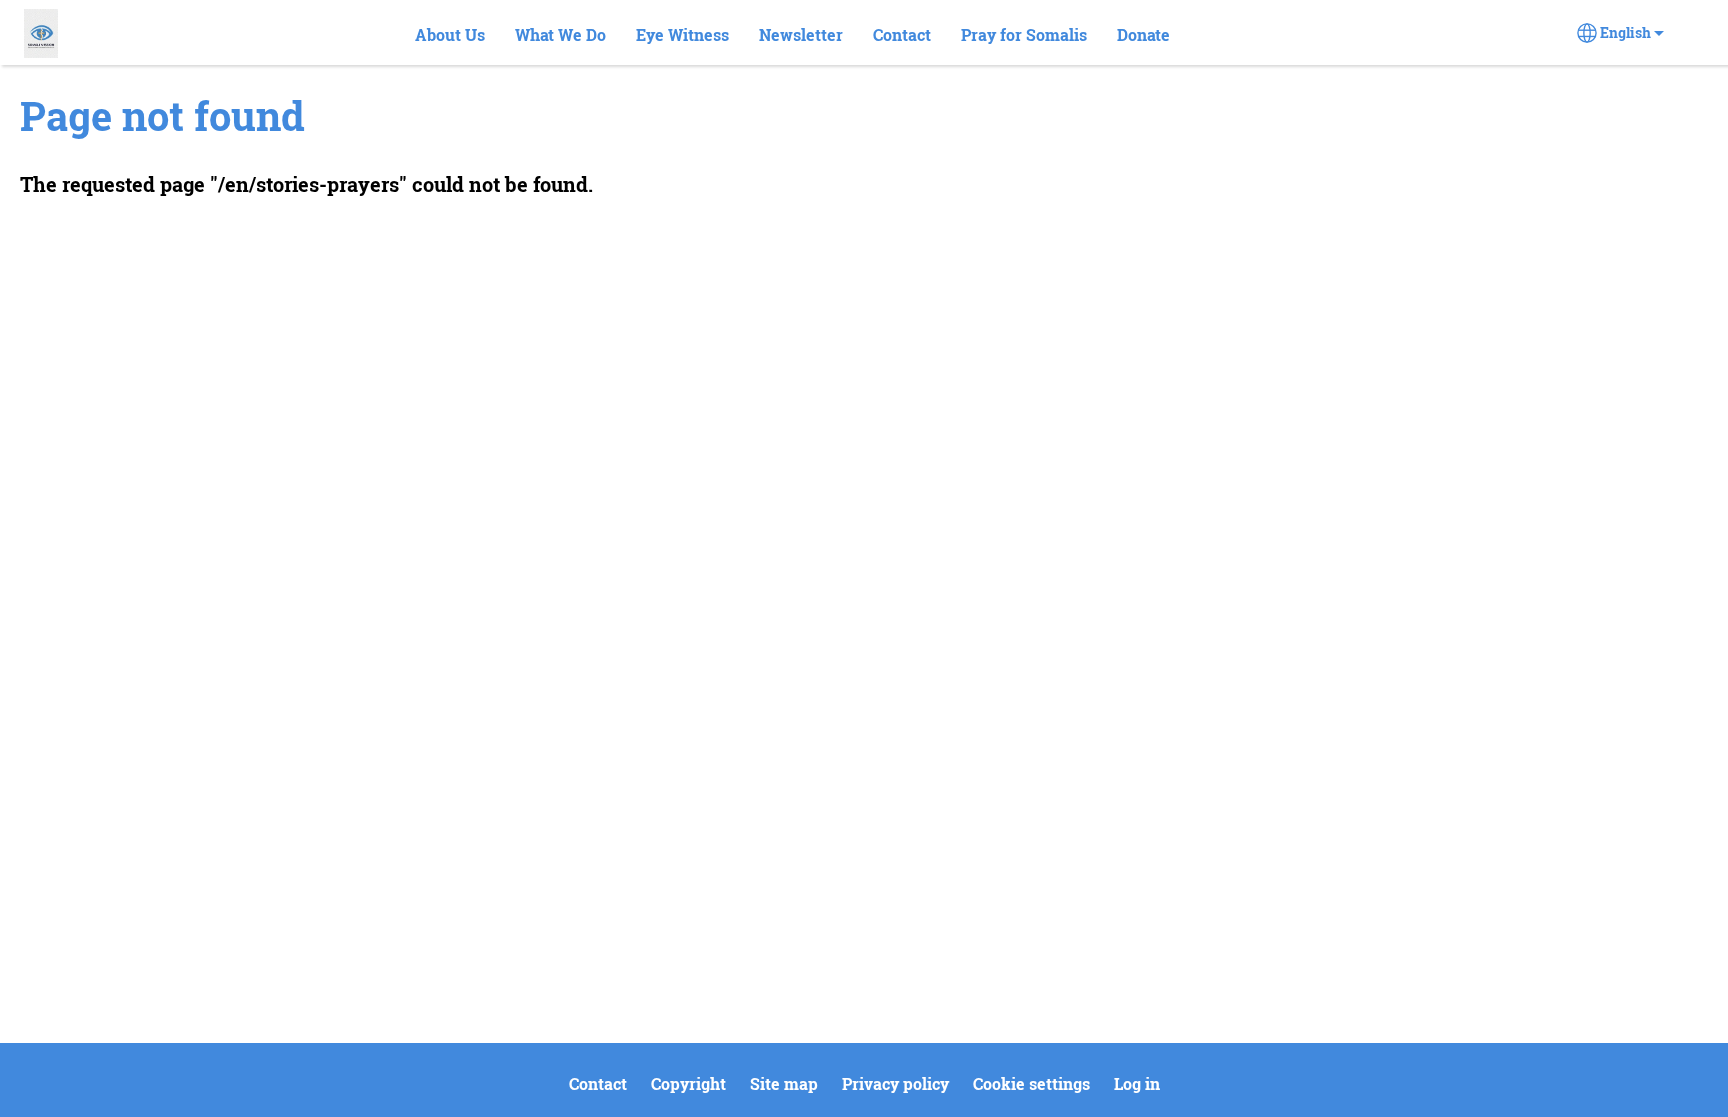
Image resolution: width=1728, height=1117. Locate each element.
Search (1220, 35)
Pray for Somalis (1024, 34)
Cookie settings (1031, 1083)
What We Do (560, 34)
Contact (902, 34)
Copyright (688, 1083)
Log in (1137, 1083)
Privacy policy (895, 1083)
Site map (784, 1083)
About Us (450, 34)
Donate (1143, 34)
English (1625, 33)
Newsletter (801, 34)
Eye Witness (682, 34)
